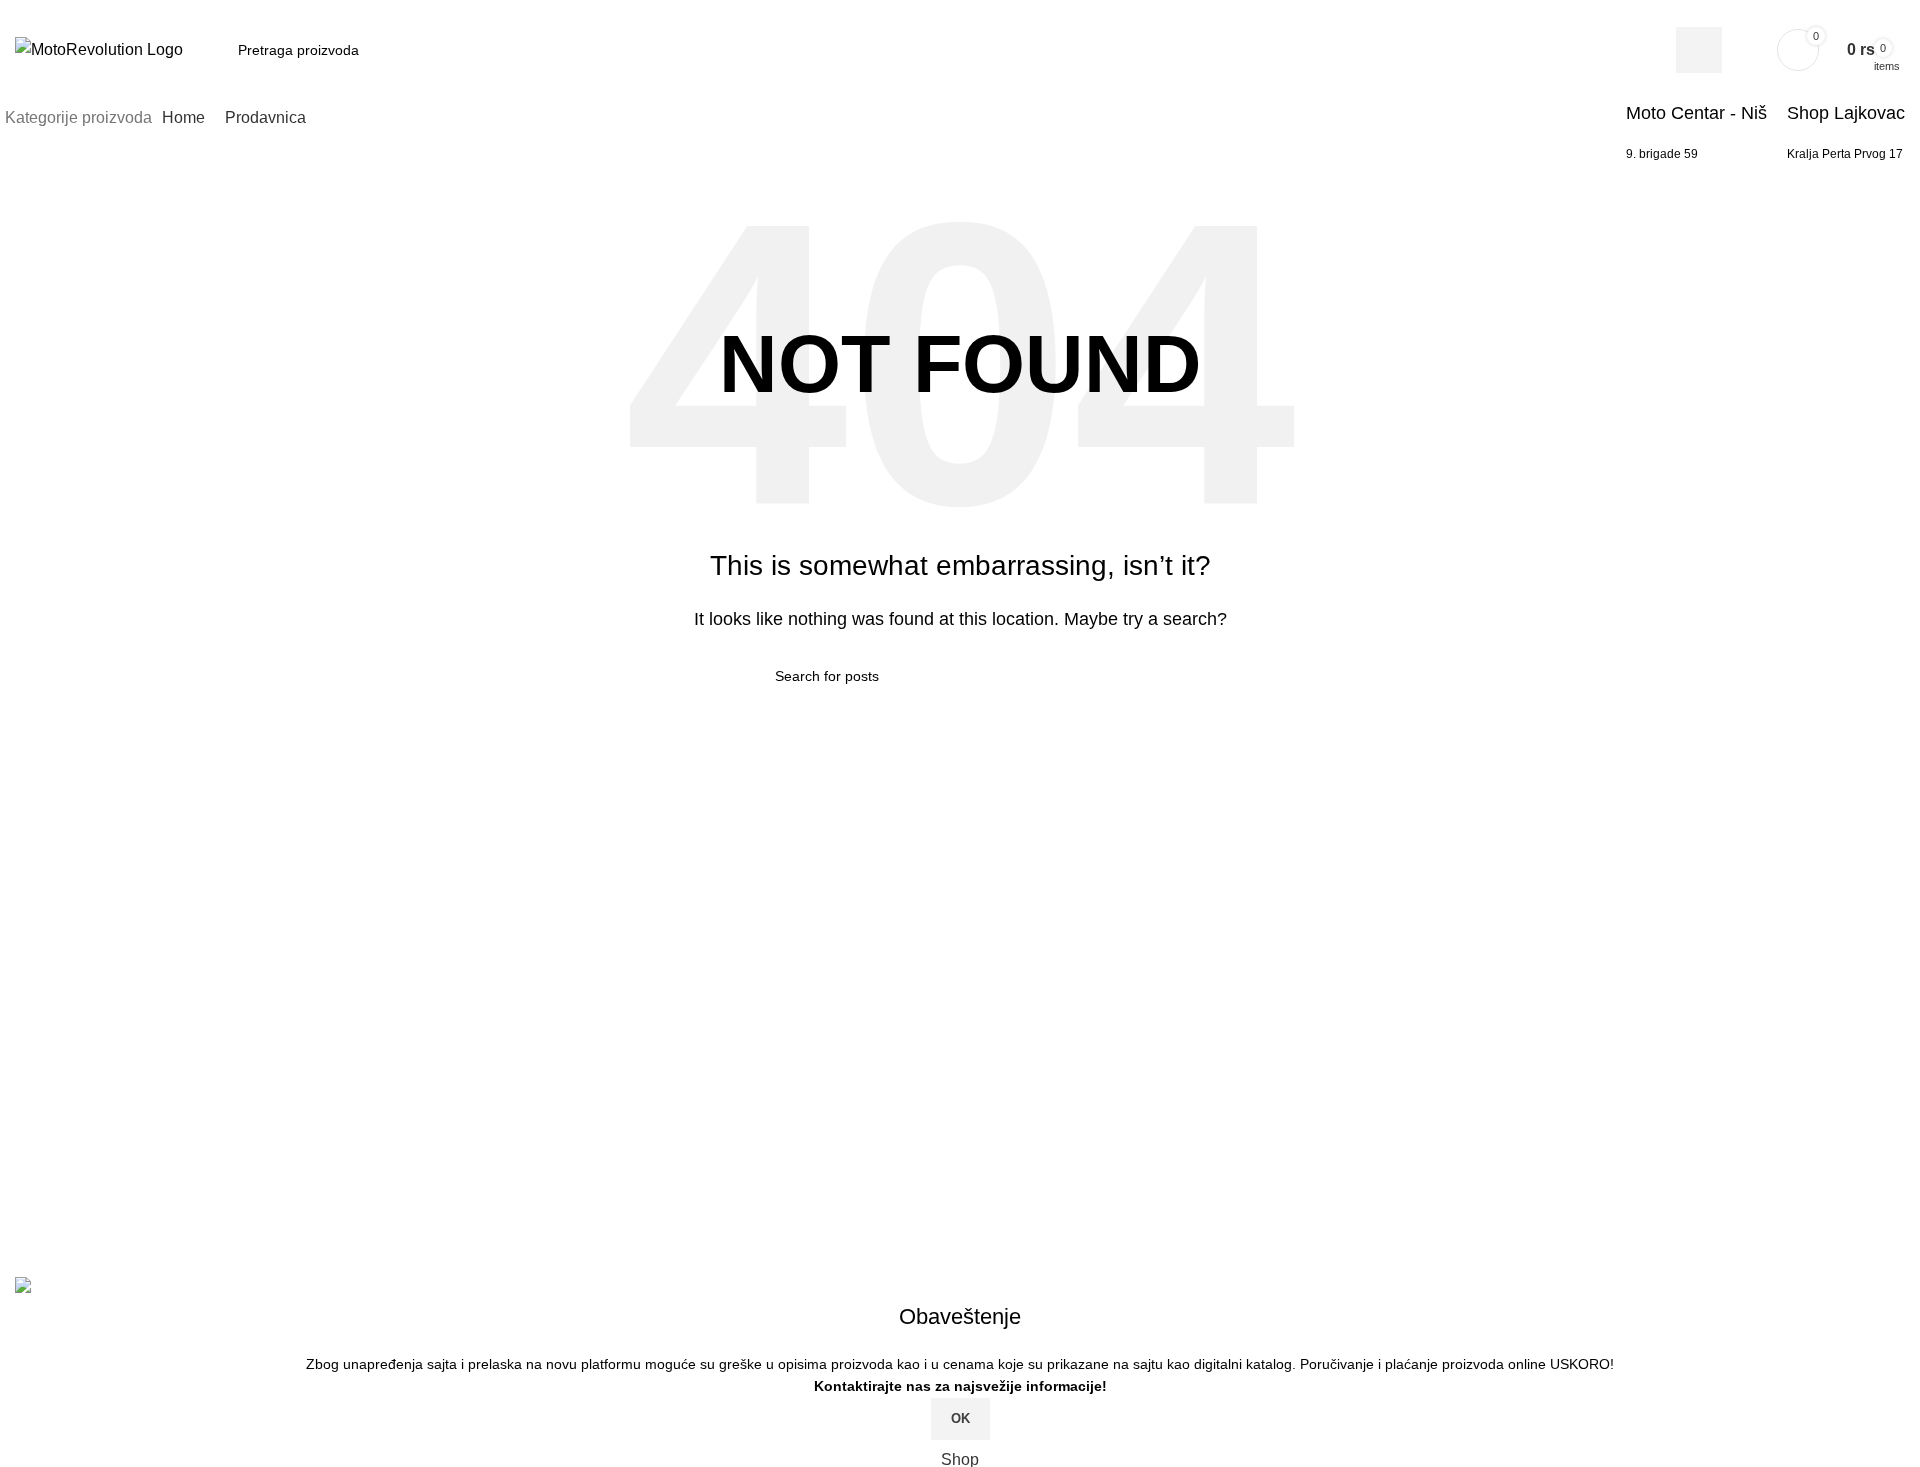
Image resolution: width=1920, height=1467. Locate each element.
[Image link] (215, 994)
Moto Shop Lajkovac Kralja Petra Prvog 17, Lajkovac (219, 1180)
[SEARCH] (1137, 676)
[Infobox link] (960, 81)
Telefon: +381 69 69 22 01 (125, 1143)
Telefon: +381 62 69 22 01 (125, 1218)
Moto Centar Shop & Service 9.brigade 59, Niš (196, 1105)
